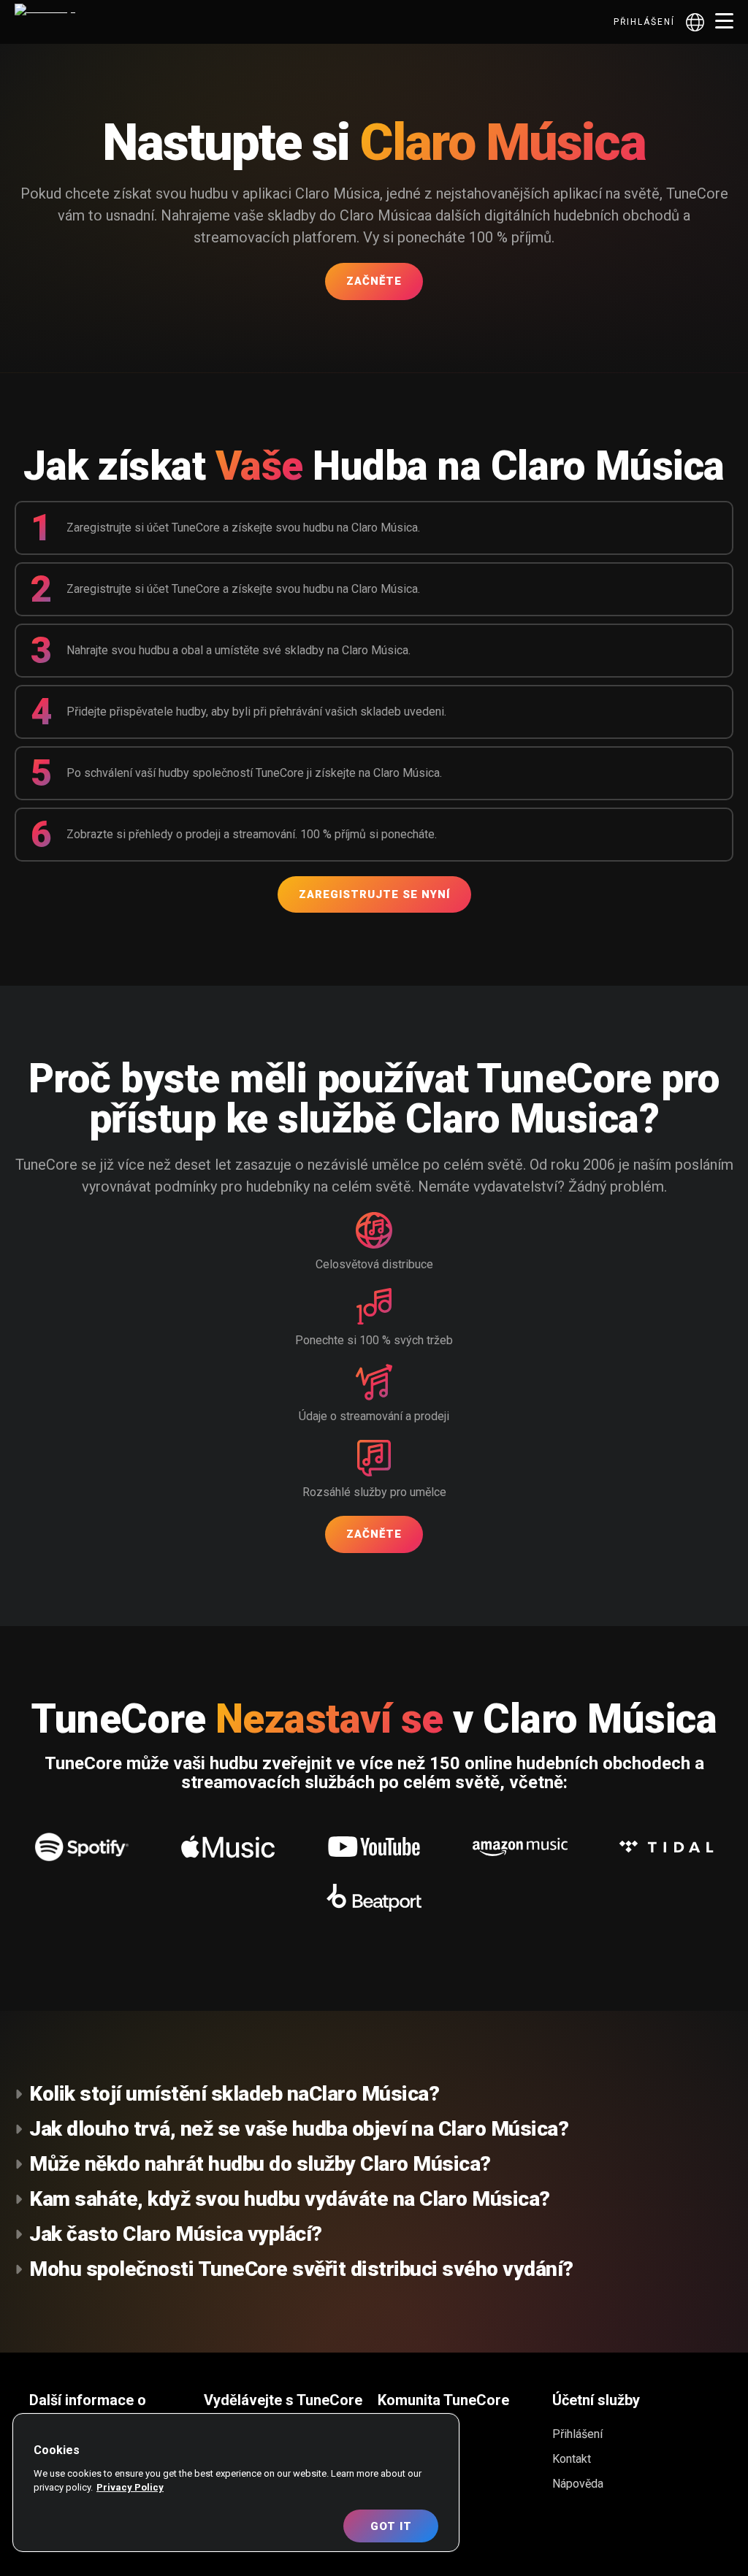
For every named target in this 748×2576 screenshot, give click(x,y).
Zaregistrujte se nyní (374, 894)
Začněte (374, 281)
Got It (391, 2526)
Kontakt (572, 2459)
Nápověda (578, 2484)
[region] (236, 2483)
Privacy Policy (130, 2487)
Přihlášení (644, 22)
